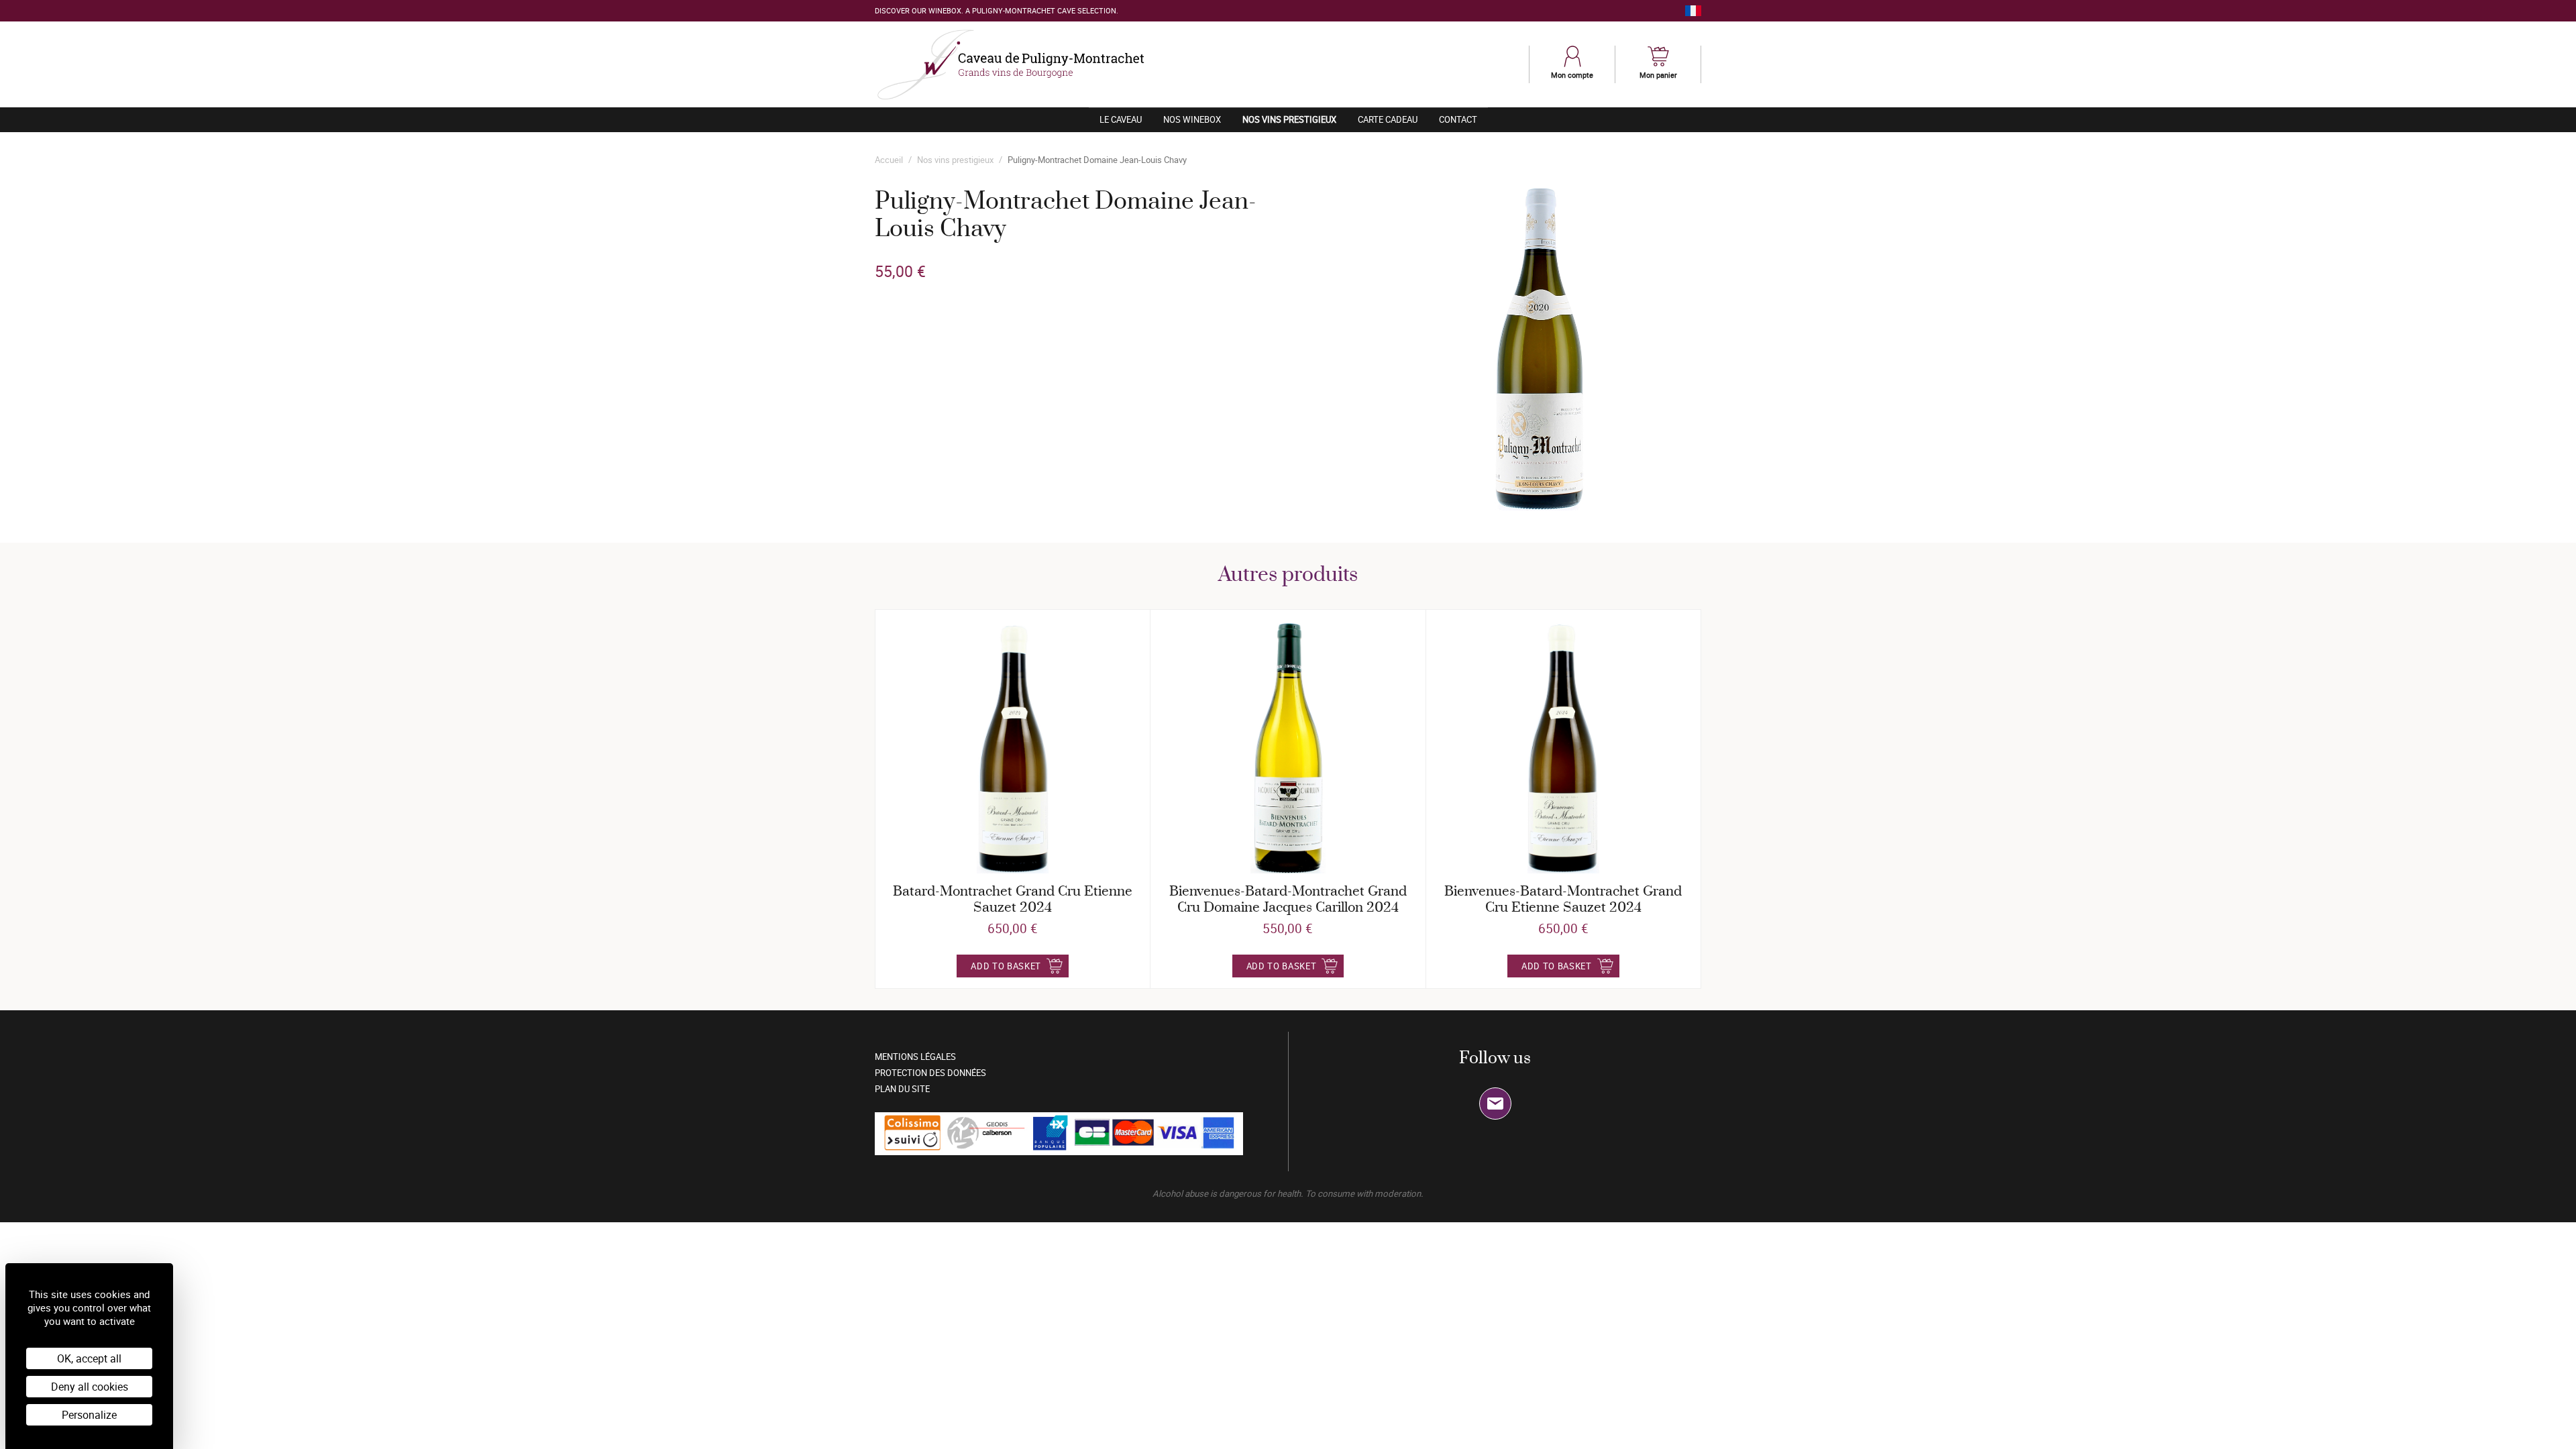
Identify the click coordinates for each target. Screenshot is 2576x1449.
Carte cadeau (1388, 119)
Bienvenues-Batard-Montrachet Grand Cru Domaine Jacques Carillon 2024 (1288, 900)
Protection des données (930, 1073)
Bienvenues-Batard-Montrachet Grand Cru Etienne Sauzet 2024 (1563, 900)
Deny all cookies (90, 1387)
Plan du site (902, 1089)
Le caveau (1121, 119)
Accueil (889, 160)
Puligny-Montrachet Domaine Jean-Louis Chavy (1097, 160)
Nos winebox (1192, 119)
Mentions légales (915, 1057)
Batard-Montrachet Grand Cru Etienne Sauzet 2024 (1013, 900)
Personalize (89, 1415)
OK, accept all (89, 1358)
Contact (1458, 119)
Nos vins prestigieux (1295, 119)
